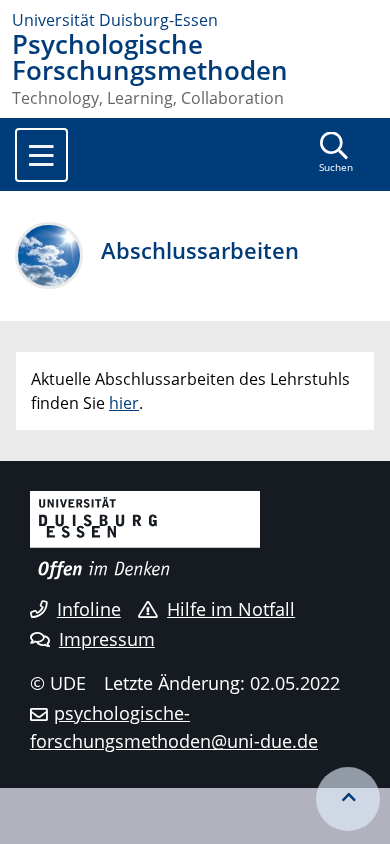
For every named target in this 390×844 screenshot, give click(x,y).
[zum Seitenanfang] (348, 799)
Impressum (107, 639)
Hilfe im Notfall (231, 609)
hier (124, 403)
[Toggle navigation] (41, 155)
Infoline (89, 609)
